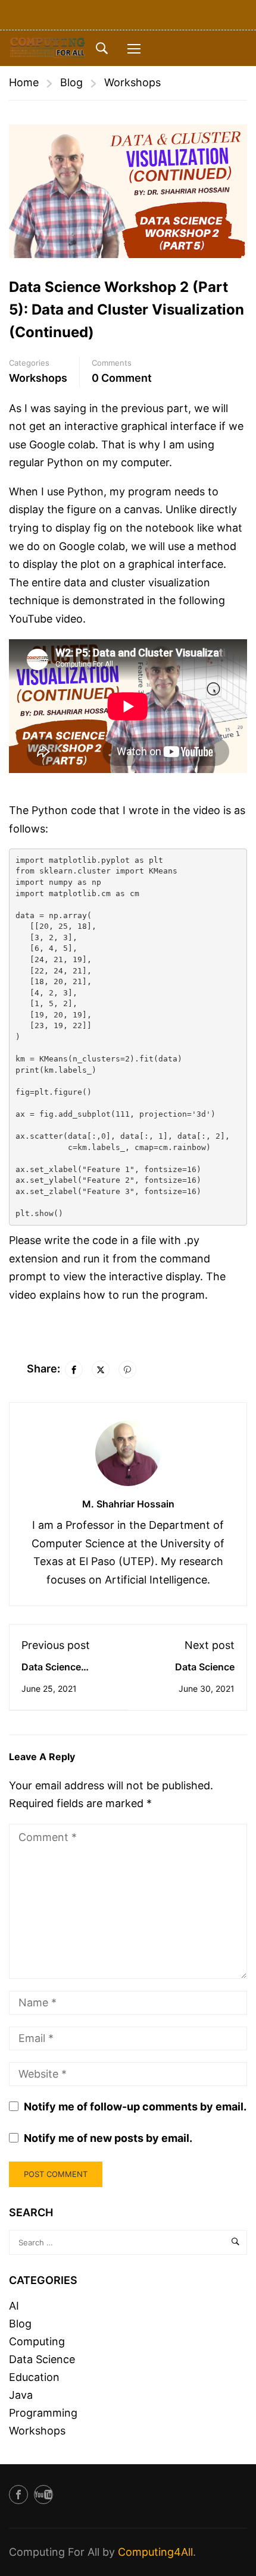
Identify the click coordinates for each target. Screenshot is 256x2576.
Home (24, 82)
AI (14, 2306)
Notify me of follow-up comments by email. (135, 2107)
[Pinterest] (127, 1369)
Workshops (132, 82)
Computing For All (54, 2552)
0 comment (122, 378)
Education (34, 2377)
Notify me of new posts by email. (108, 2138)
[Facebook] (74, 1369)
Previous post (56, 1645)
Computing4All (155, 2552)
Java (21, 2395)
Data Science (42, 2359)
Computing (37, 2341)
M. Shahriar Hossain (128, 1504)
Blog (71, 82)
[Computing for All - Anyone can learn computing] (48, 48)
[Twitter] (101, 1369)
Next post (210, 1645)
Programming (43, 2413)
